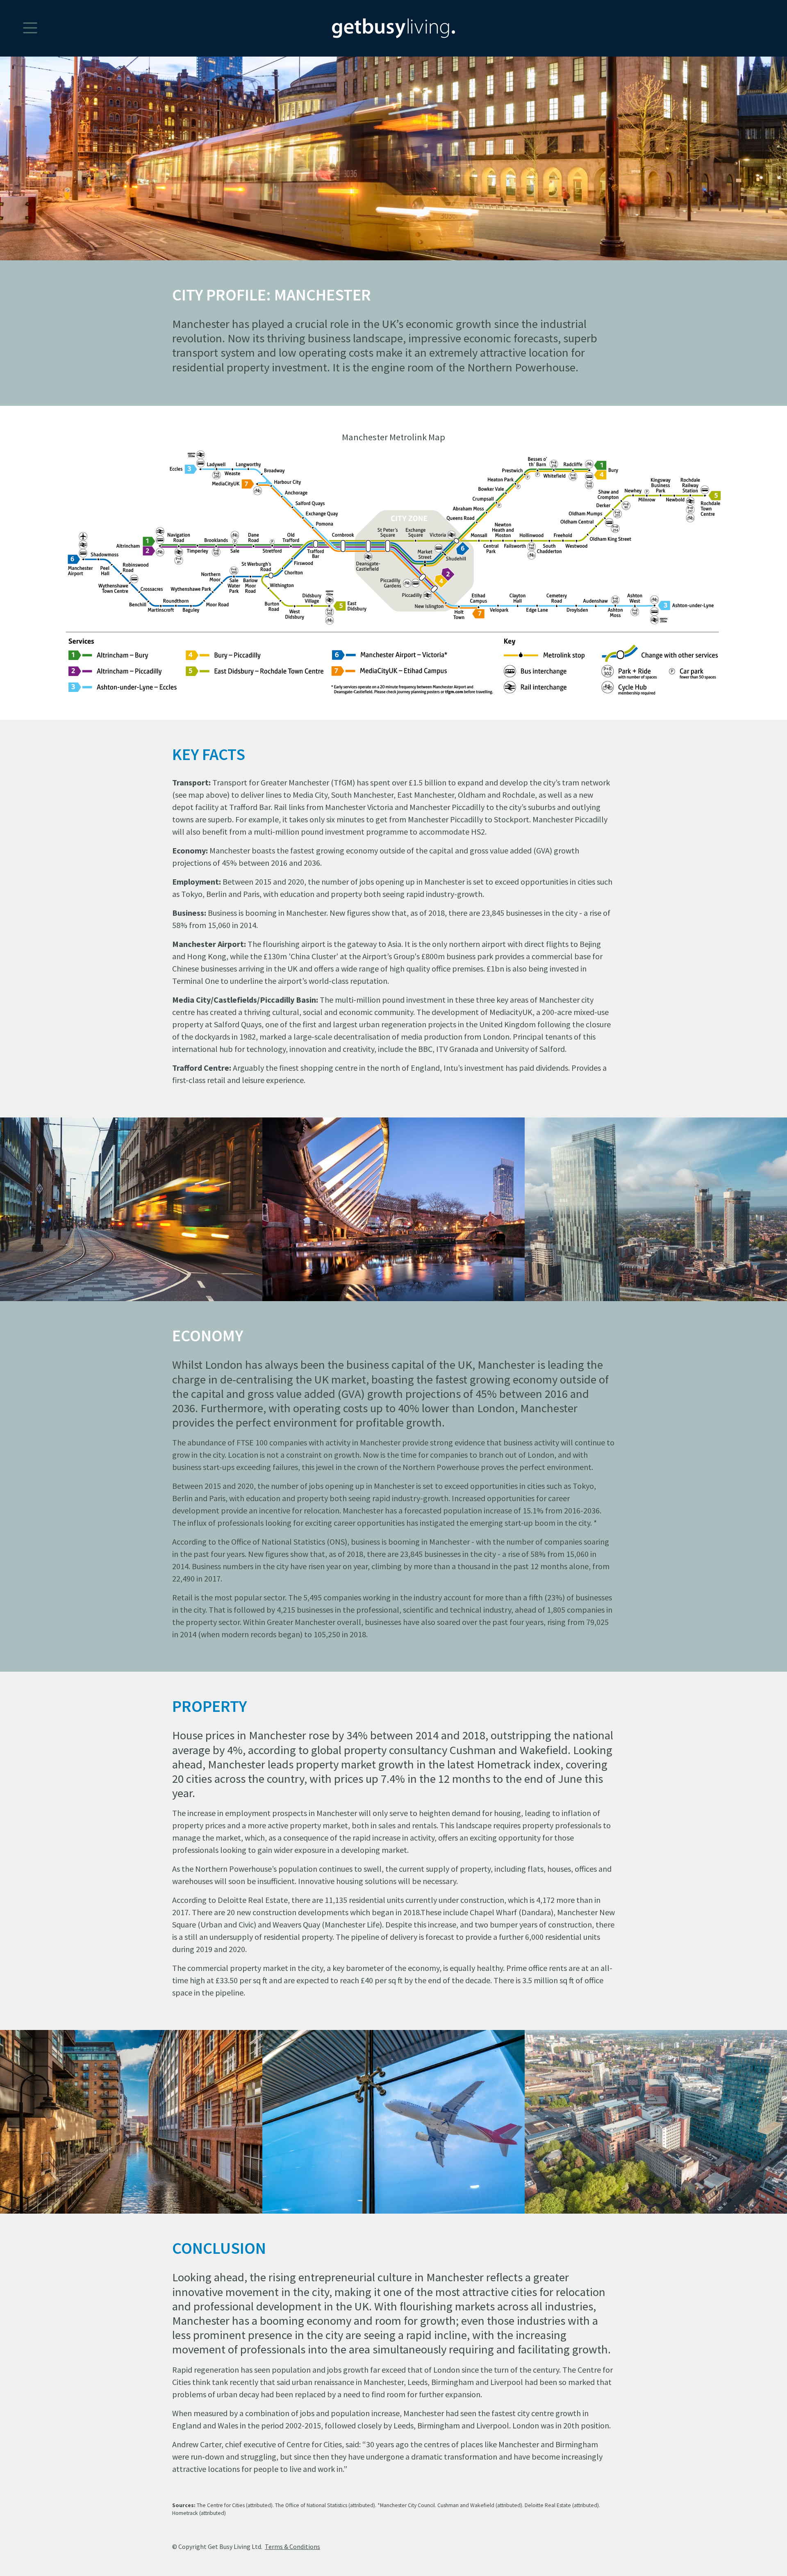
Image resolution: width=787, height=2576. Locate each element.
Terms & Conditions (292, 2546)
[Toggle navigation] (19, 18)
